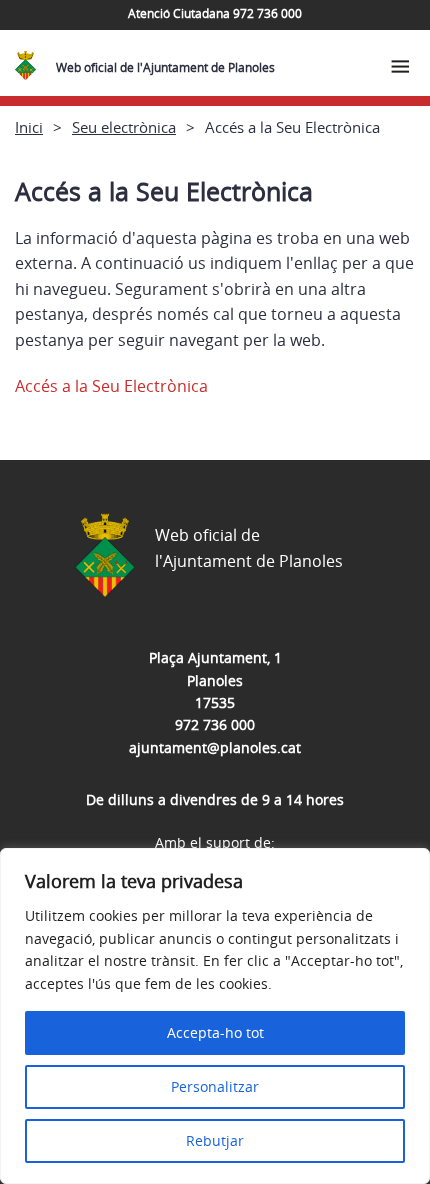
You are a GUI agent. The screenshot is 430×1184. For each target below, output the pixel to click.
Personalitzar (215, 1086)
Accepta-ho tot (215, 1032)
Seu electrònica (124, 127)
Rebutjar (215, 1140)
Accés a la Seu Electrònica (111, 386)
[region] (215, 1016)
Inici (29, 127)
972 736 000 (215, 724)
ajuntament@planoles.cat (215, 747)
